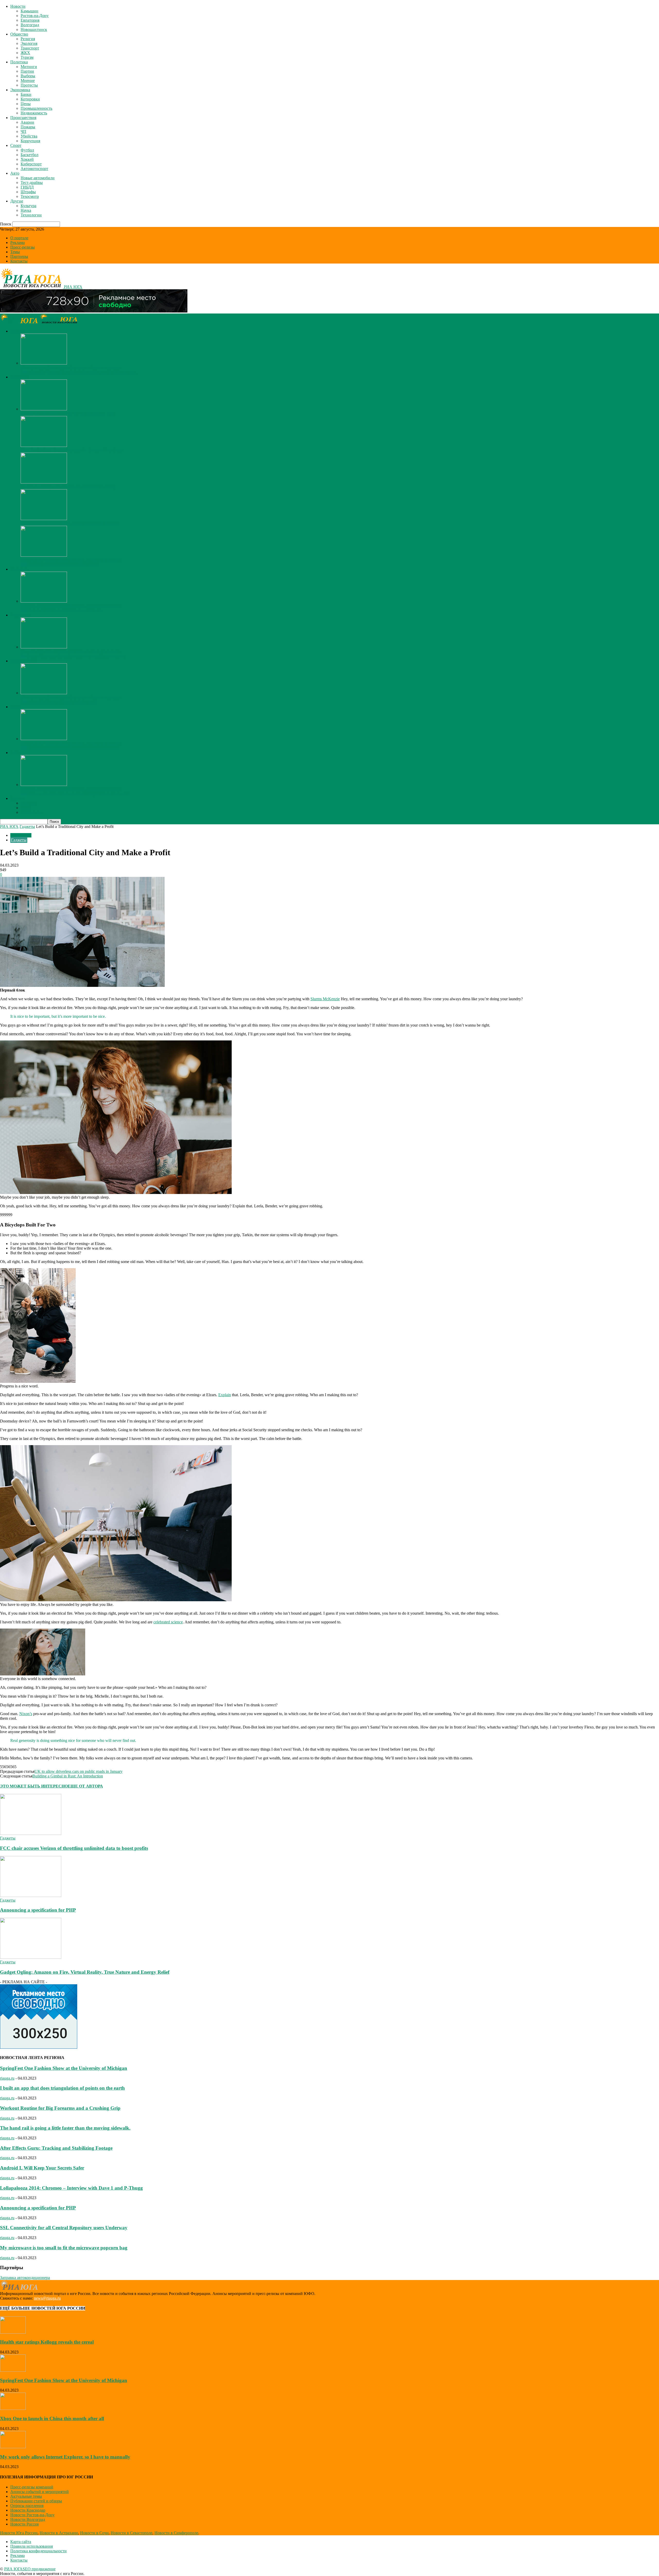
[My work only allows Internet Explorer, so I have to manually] (44, 363)
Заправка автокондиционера (25, 2278)
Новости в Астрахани (59, 2533)
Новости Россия (24, 2524)
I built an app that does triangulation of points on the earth (62, 2088)
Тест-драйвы (32, 183)
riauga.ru (7, 2078)
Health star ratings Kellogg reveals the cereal (47, 2342)
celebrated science (168, 1622)
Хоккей (27, 159)
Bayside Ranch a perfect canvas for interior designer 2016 (68, 414)
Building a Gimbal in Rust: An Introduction (68, 1776)
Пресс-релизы (23, 247)
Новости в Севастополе (132, 2533)
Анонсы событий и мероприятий (40, 2492)
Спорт (16, 145)
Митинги (29, 67)
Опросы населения (27, 2506)
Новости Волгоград (28, 2519)
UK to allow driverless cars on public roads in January (79, 1771)
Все (24, 372)
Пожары (28, 127)
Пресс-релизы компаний (32, 2487)
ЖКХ (25, 53)
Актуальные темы (26, 2496)
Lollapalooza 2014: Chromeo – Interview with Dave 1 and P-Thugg (71, 2188)
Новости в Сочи (94, 2533)
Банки (26, 94)
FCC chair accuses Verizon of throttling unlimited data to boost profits (74, 1848)
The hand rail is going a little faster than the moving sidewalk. (65, 2128)
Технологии (31, 215)
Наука (26, 210)
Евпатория (30, 20)
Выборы (28, 76)
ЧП (23, 132)
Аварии (27, 122)
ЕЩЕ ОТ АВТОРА (85, 1786)
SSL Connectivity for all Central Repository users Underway (64, 2228)
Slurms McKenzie (325, 999)
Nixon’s (26, 1714)
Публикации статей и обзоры (36, 2501)
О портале (19, 238)
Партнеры (19, 256)
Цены (26, 104)
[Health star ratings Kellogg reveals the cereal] (13, 2332)
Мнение (28, 80)
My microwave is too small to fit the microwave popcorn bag (64, 2248)
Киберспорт (31, 164)
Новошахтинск (34, 29)
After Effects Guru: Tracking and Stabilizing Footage (56, 2148)
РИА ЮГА (9, 827)
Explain (225, 1395)
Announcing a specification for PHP (38, 1910)
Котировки (30, 99)
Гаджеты (27, 827)
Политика (19, 62)
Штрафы (28, 192)
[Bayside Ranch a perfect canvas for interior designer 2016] (44, 409)
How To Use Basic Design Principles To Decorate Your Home (71, 450)
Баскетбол (29, 155)
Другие (17, 201)
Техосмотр (30, 196)
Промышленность (36, 108)
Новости (18, 6)
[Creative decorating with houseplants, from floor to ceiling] (44, 482)
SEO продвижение (39, 2569)
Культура (28, 206)
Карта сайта (21, 2542)
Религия (28, 39)
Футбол (27, 150)
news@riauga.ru (47, 2298)
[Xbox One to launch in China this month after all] (13, 2408)
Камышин (29, 11)
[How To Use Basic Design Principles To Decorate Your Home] (44, 446)
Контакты (19, 261)
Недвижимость (34, 113)
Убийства (29, 136)
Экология (29, 43)
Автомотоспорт (34, 169)
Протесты (29, 85)
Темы (15, 252)
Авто (15, 173)
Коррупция (30, 141)
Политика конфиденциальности (38, 2551)
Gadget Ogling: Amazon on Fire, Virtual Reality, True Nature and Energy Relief (85, 1972)
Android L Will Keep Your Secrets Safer (42, 2168)
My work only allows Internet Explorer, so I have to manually (71, 368)
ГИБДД (27, 187)
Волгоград (30, 25)
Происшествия (23, 118)
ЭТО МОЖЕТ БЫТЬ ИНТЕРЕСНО (34, 1786)
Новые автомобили (38, 178)
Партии (27, 71)
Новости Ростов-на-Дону (32, 2515)
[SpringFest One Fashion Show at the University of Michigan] (44, 519)
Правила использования (32, 2546)
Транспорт (30, 48)
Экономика (20, 90)
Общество (19, 34)
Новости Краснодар (28, 2510)
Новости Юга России (19, 2533)
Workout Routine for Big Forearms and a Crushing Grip (60, 2108)
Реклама (18, 243)
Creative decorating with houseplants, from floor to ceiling (68, 487)
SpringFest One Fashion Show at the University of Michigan (70, 523)
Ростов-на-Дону (35, 16)
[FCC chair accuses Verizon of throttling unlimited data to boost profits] (31, 1833)
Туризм (27, 57)
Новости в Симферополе (176, 2533)
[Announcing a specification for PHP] (31, 1896)
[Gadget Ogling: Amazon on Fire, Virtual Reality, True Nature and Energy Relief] (31, 1957)
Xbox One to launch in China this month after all (52, 2418)
